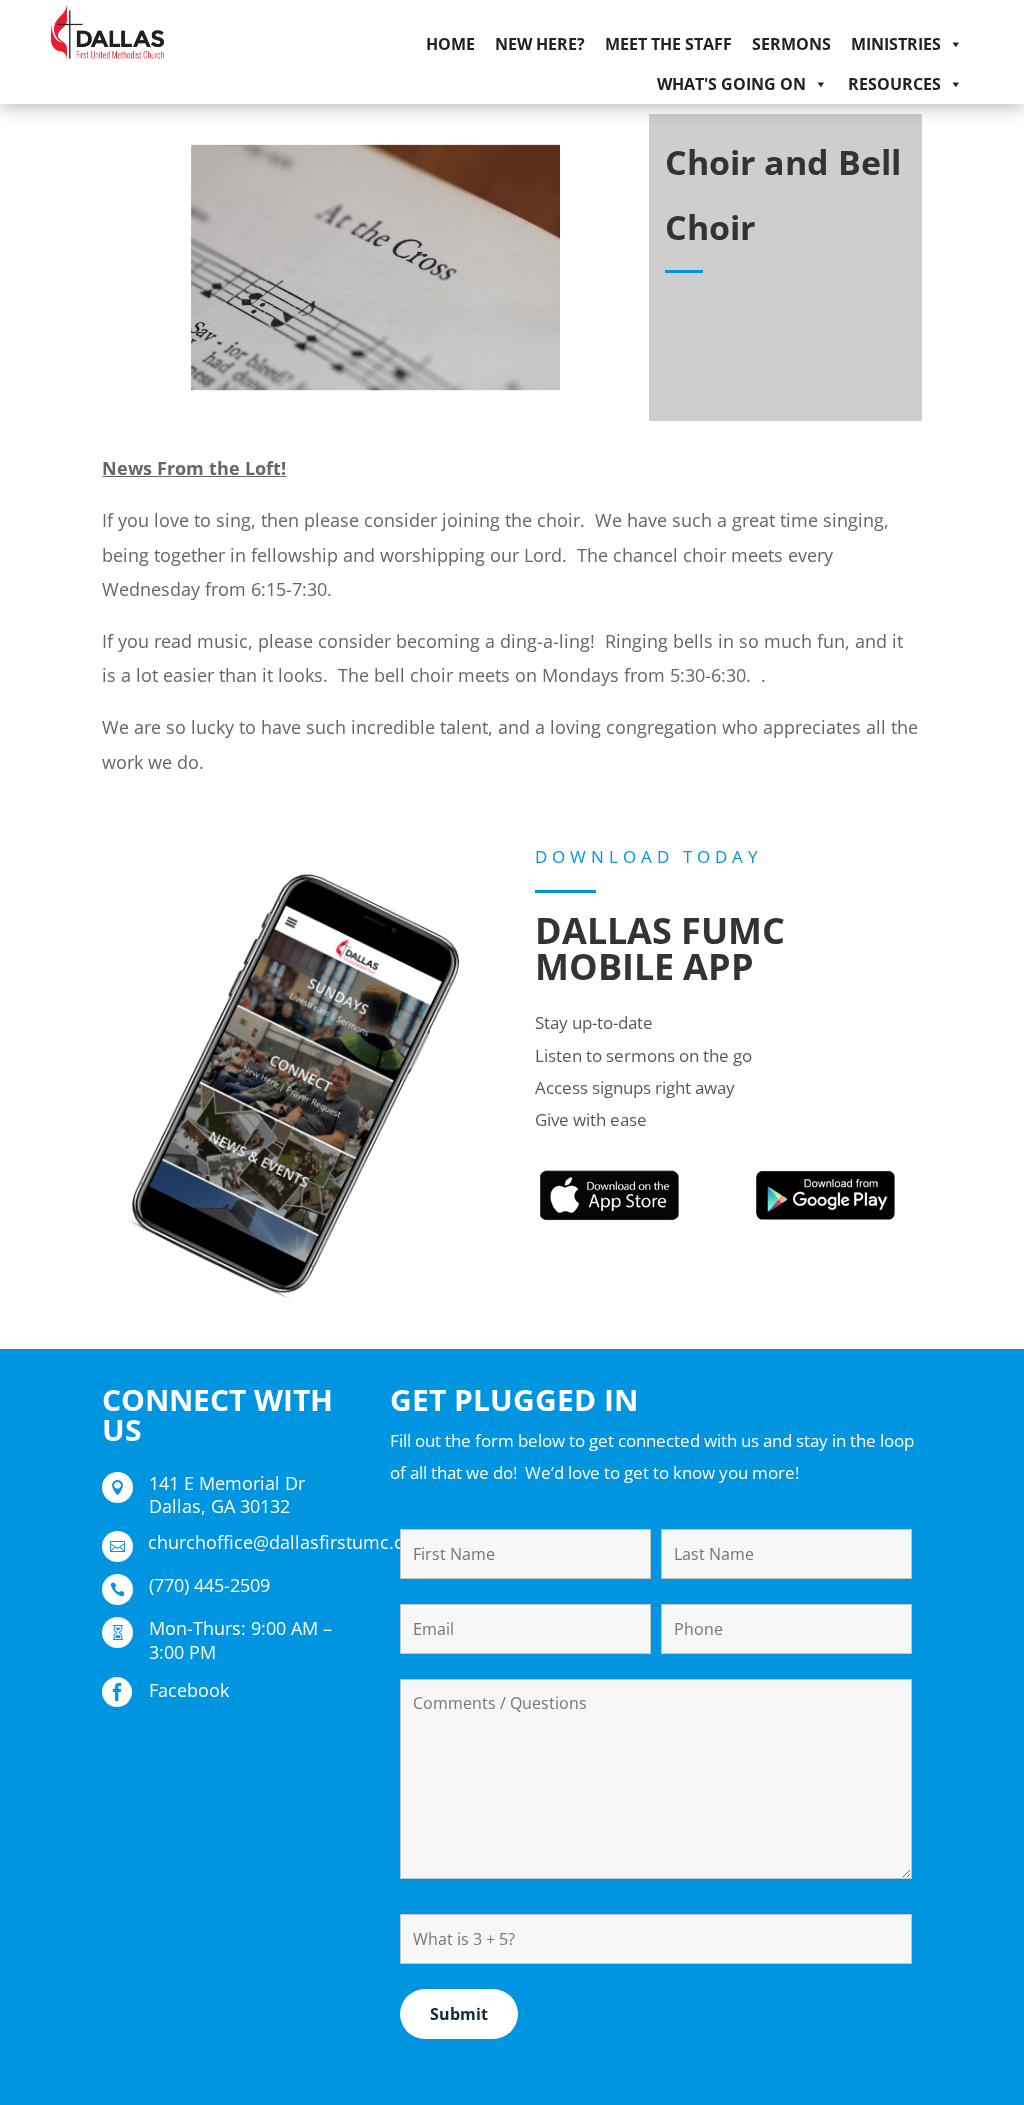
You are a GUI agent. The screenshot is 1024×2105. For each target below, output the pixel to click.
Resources (894, 84)
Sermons (791, 44)
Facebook (189, 1690)
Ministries (896, 44)
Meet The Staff (668, 44)
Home (450, 44)
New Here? (540, 44)
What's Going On (731, 84)
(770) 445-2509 (209, 1585)
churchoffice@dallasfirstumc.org (285, 1542)
